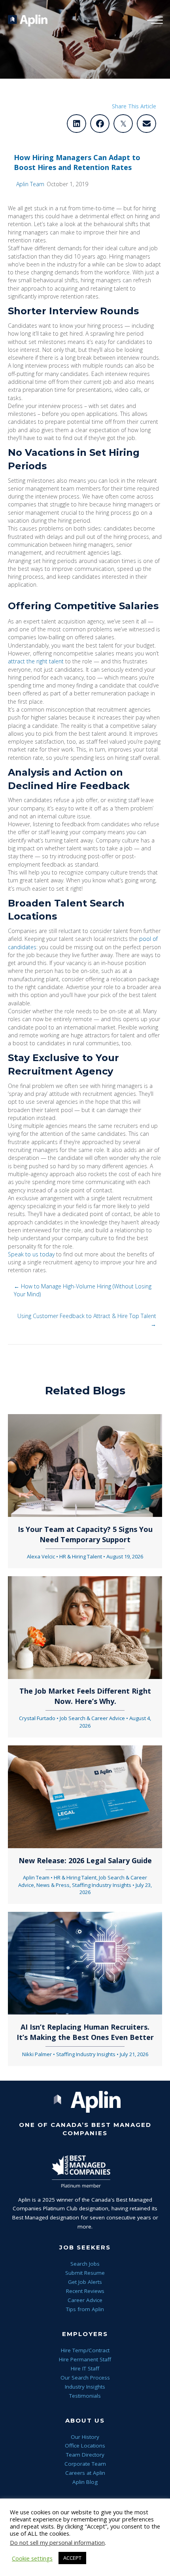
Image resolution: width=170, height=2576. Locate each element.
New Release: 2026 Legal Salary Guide (85, 1860)
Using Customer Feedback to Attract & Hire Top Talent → (87, 1320)
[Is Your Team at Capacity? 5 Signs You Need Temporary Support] (85, 1465)
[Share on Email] (146, 124)
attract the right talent (36, 661)
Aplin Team (30, 184)
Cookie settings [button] (32, 2558)
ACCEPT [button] (72, 2558)
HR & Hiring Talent (81, 1556)
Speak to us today (31, 1254)
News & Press (53, 1885)
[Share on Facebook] (100, 124)
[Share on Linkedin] (76, 124)
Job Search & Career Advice (92, 1718)
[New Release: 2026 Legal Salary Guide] (85, 1796)
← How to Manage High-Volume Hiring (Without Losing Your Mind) (83, 1290)
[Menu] (153, 21)
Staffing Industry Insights (102, 1885)
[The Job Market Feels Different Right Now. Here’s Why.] (85, 1627)
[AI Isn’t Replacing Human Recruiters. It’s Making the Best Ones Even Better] (85, 1963)
